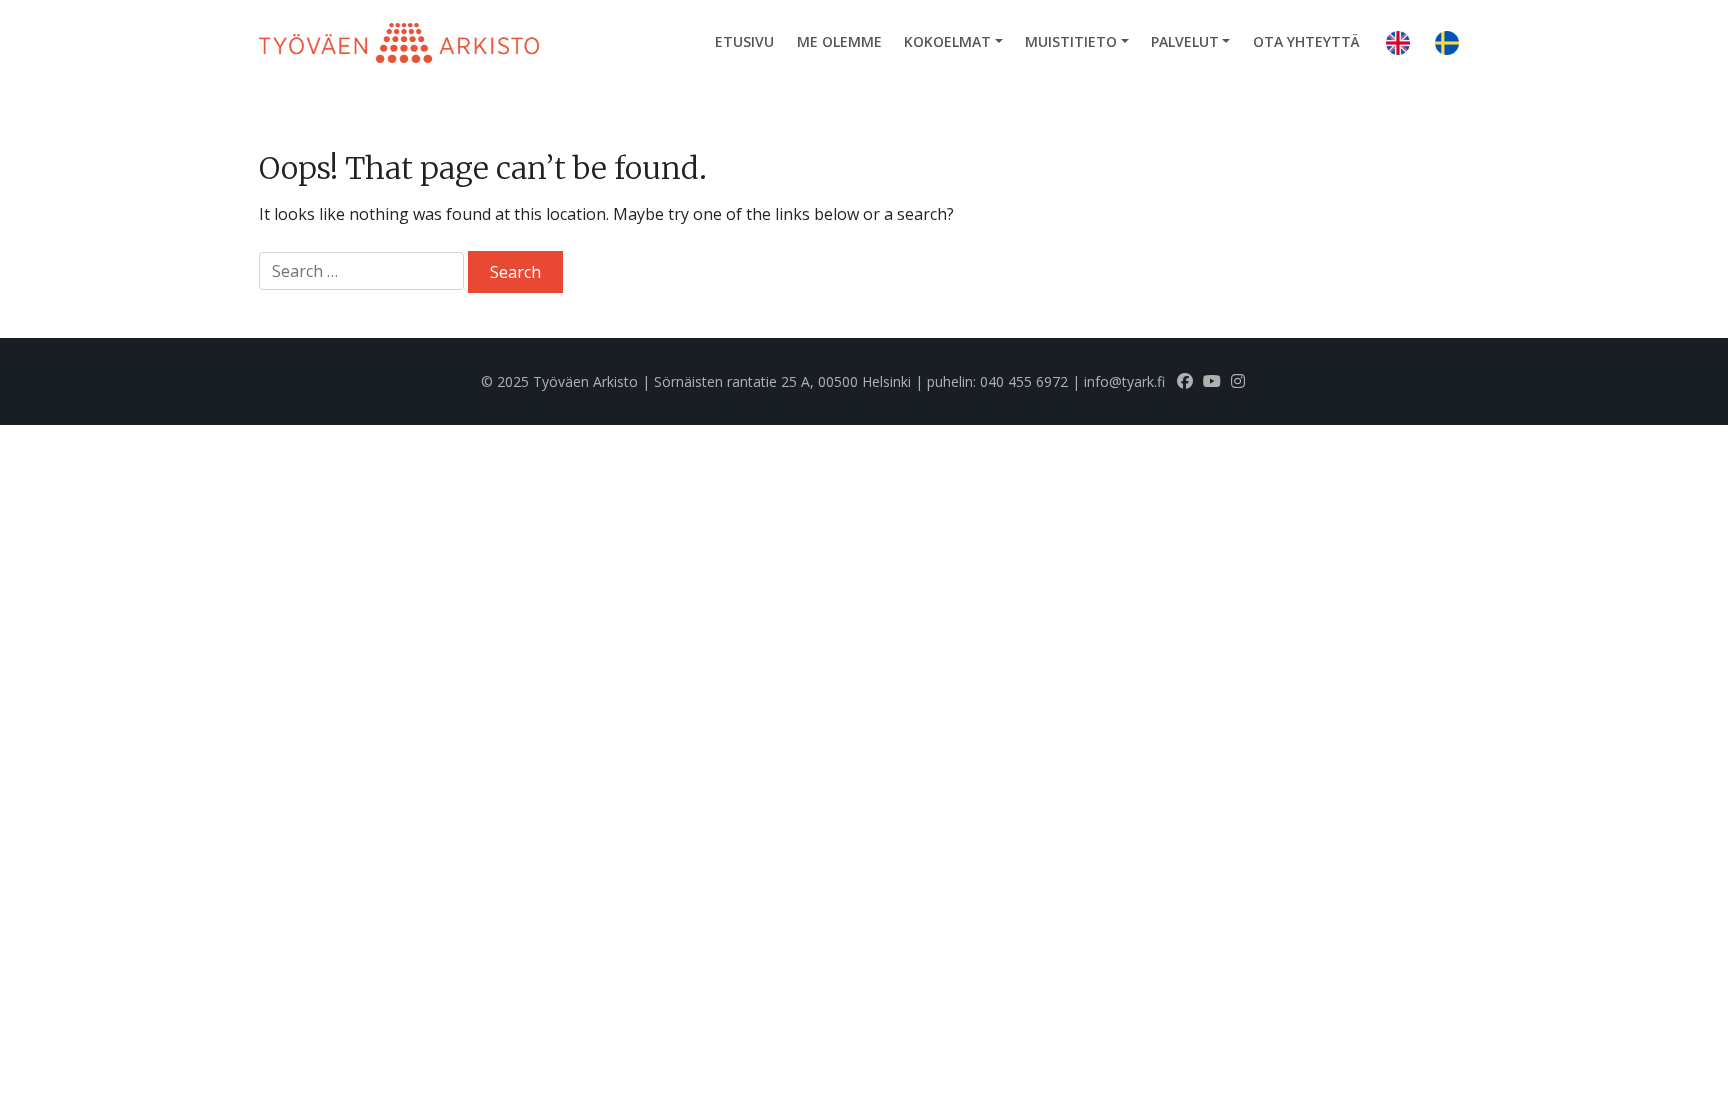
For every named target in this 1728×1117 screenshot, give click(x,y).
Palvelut (1185, 41)
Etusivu (744, 41)
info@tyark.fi (1124, 381)
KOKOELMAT (947, 41)
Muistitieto (1071, 41)
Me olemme (839, 41)
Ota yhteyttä (1306, 41)
